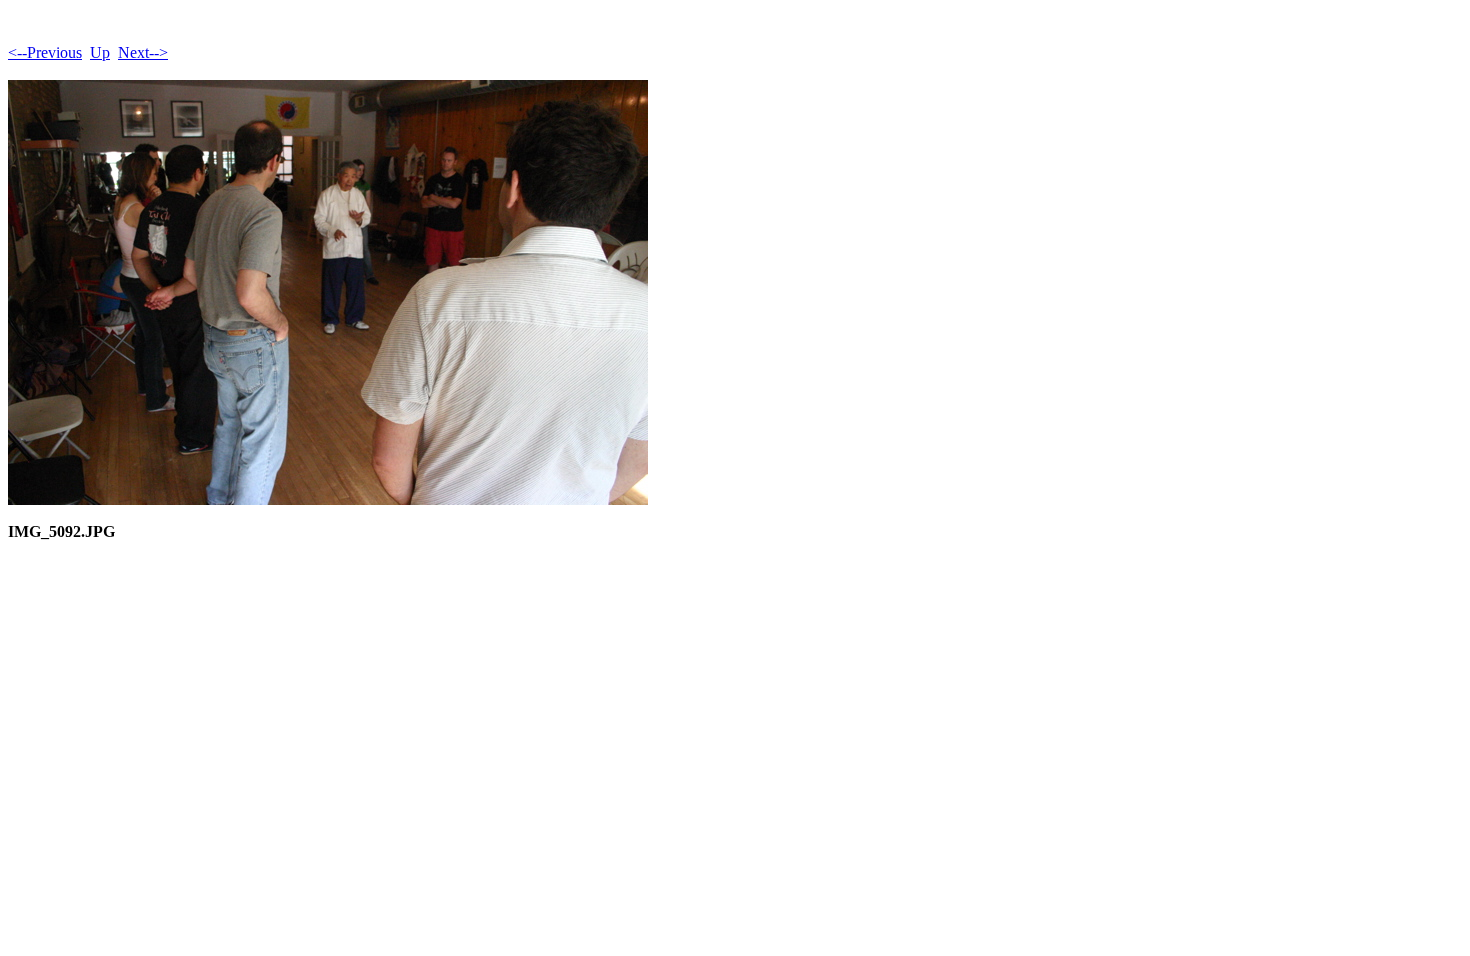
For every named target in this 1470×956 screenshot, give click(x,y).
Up (100, 52)
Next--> (143, 52)
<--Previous (45, 52)
